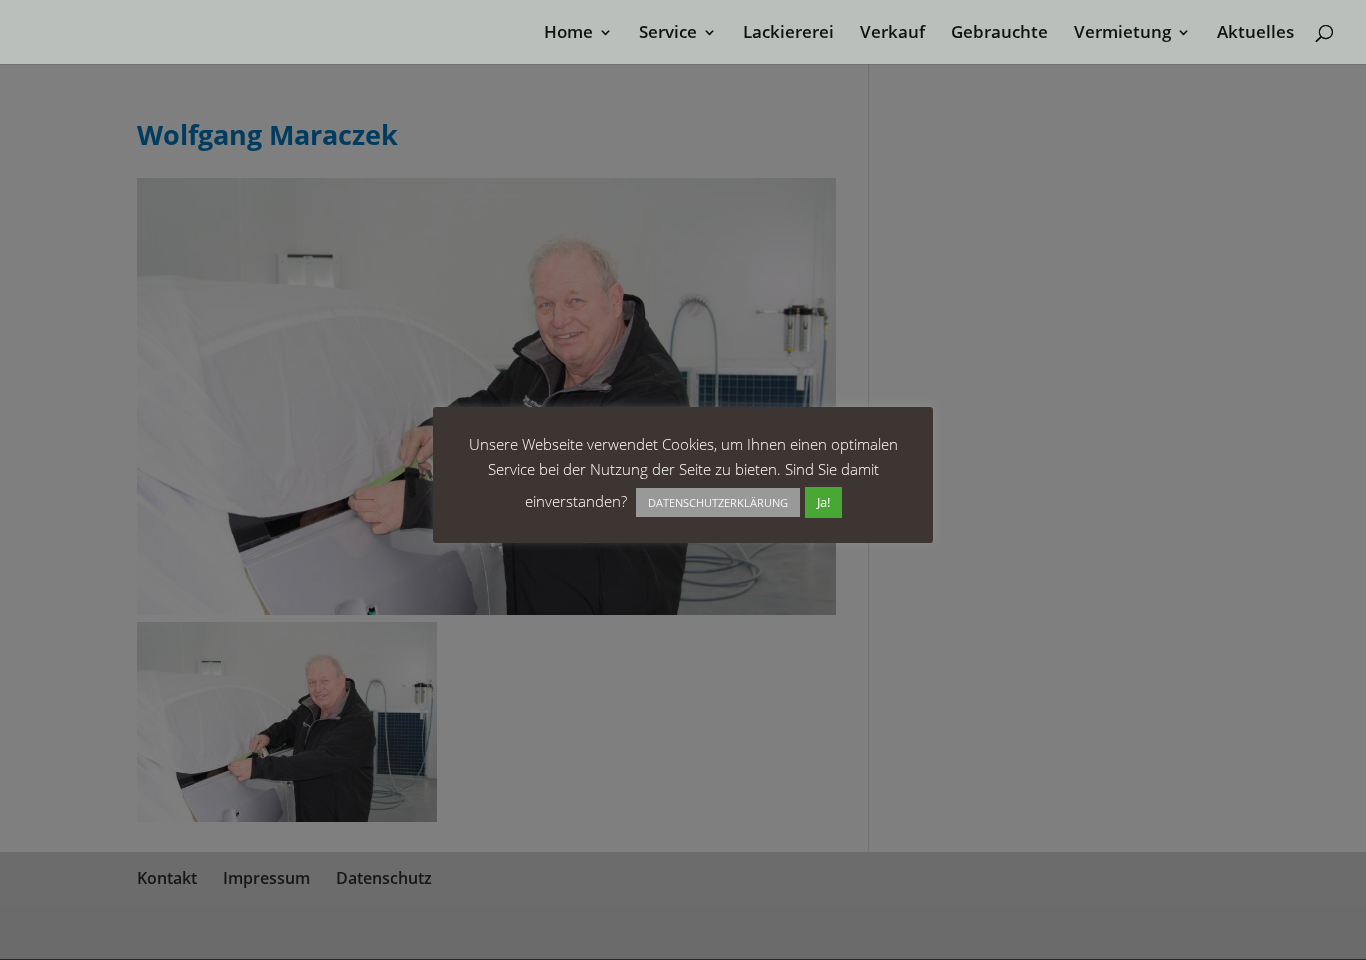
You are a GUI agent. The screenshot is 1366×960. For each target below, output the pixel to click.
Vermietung (1122, 34)
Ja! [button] (823, 502)
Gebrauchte (999, 34)
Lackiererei (788, 34)
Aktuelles (1255, 34)
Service (668, 34)
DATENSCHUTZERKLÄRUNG (718, 502)
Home (568, 34)
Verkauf (892, 34)
